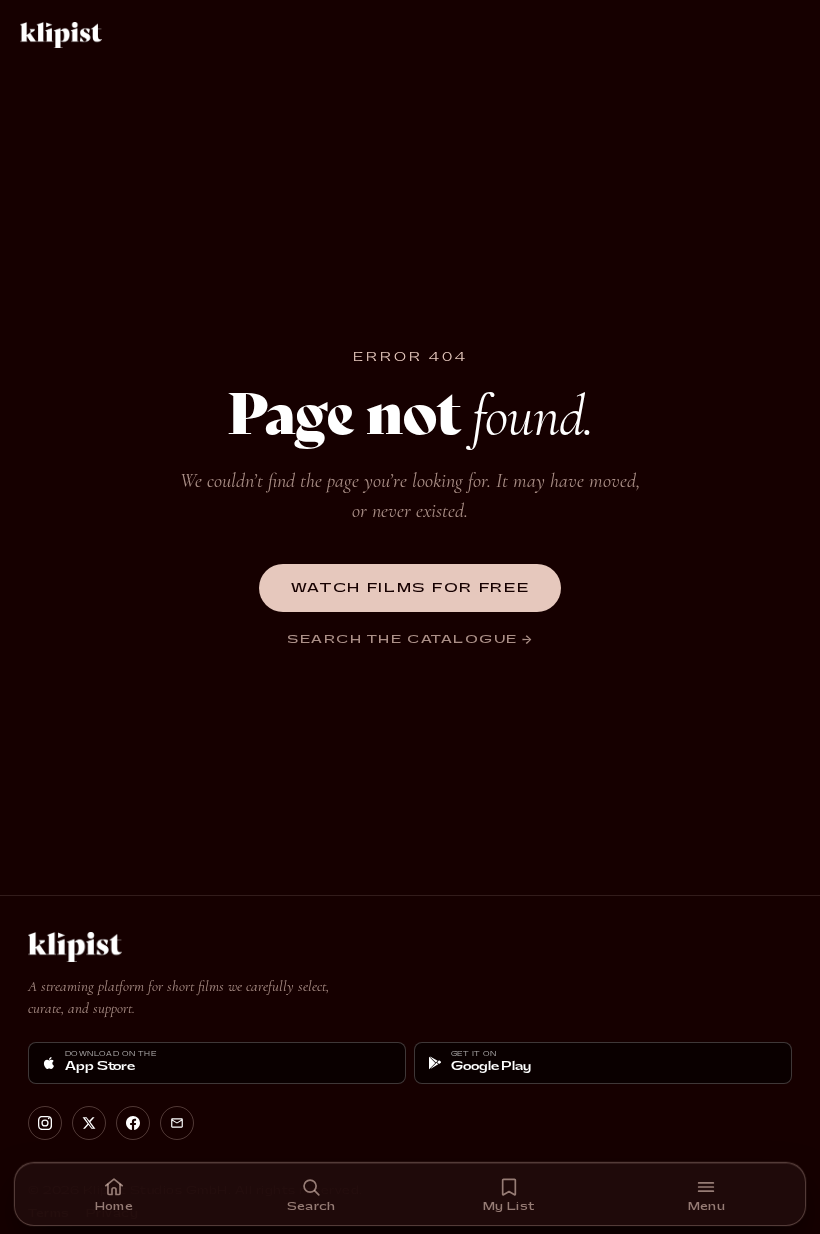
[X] (89, 1123)
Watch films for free (410, 588)
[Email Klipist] (177, 1123)
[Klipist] (65, 35)
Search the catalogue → (410, 639)
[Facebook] (133, 1123)
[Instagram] (45, 1123)
